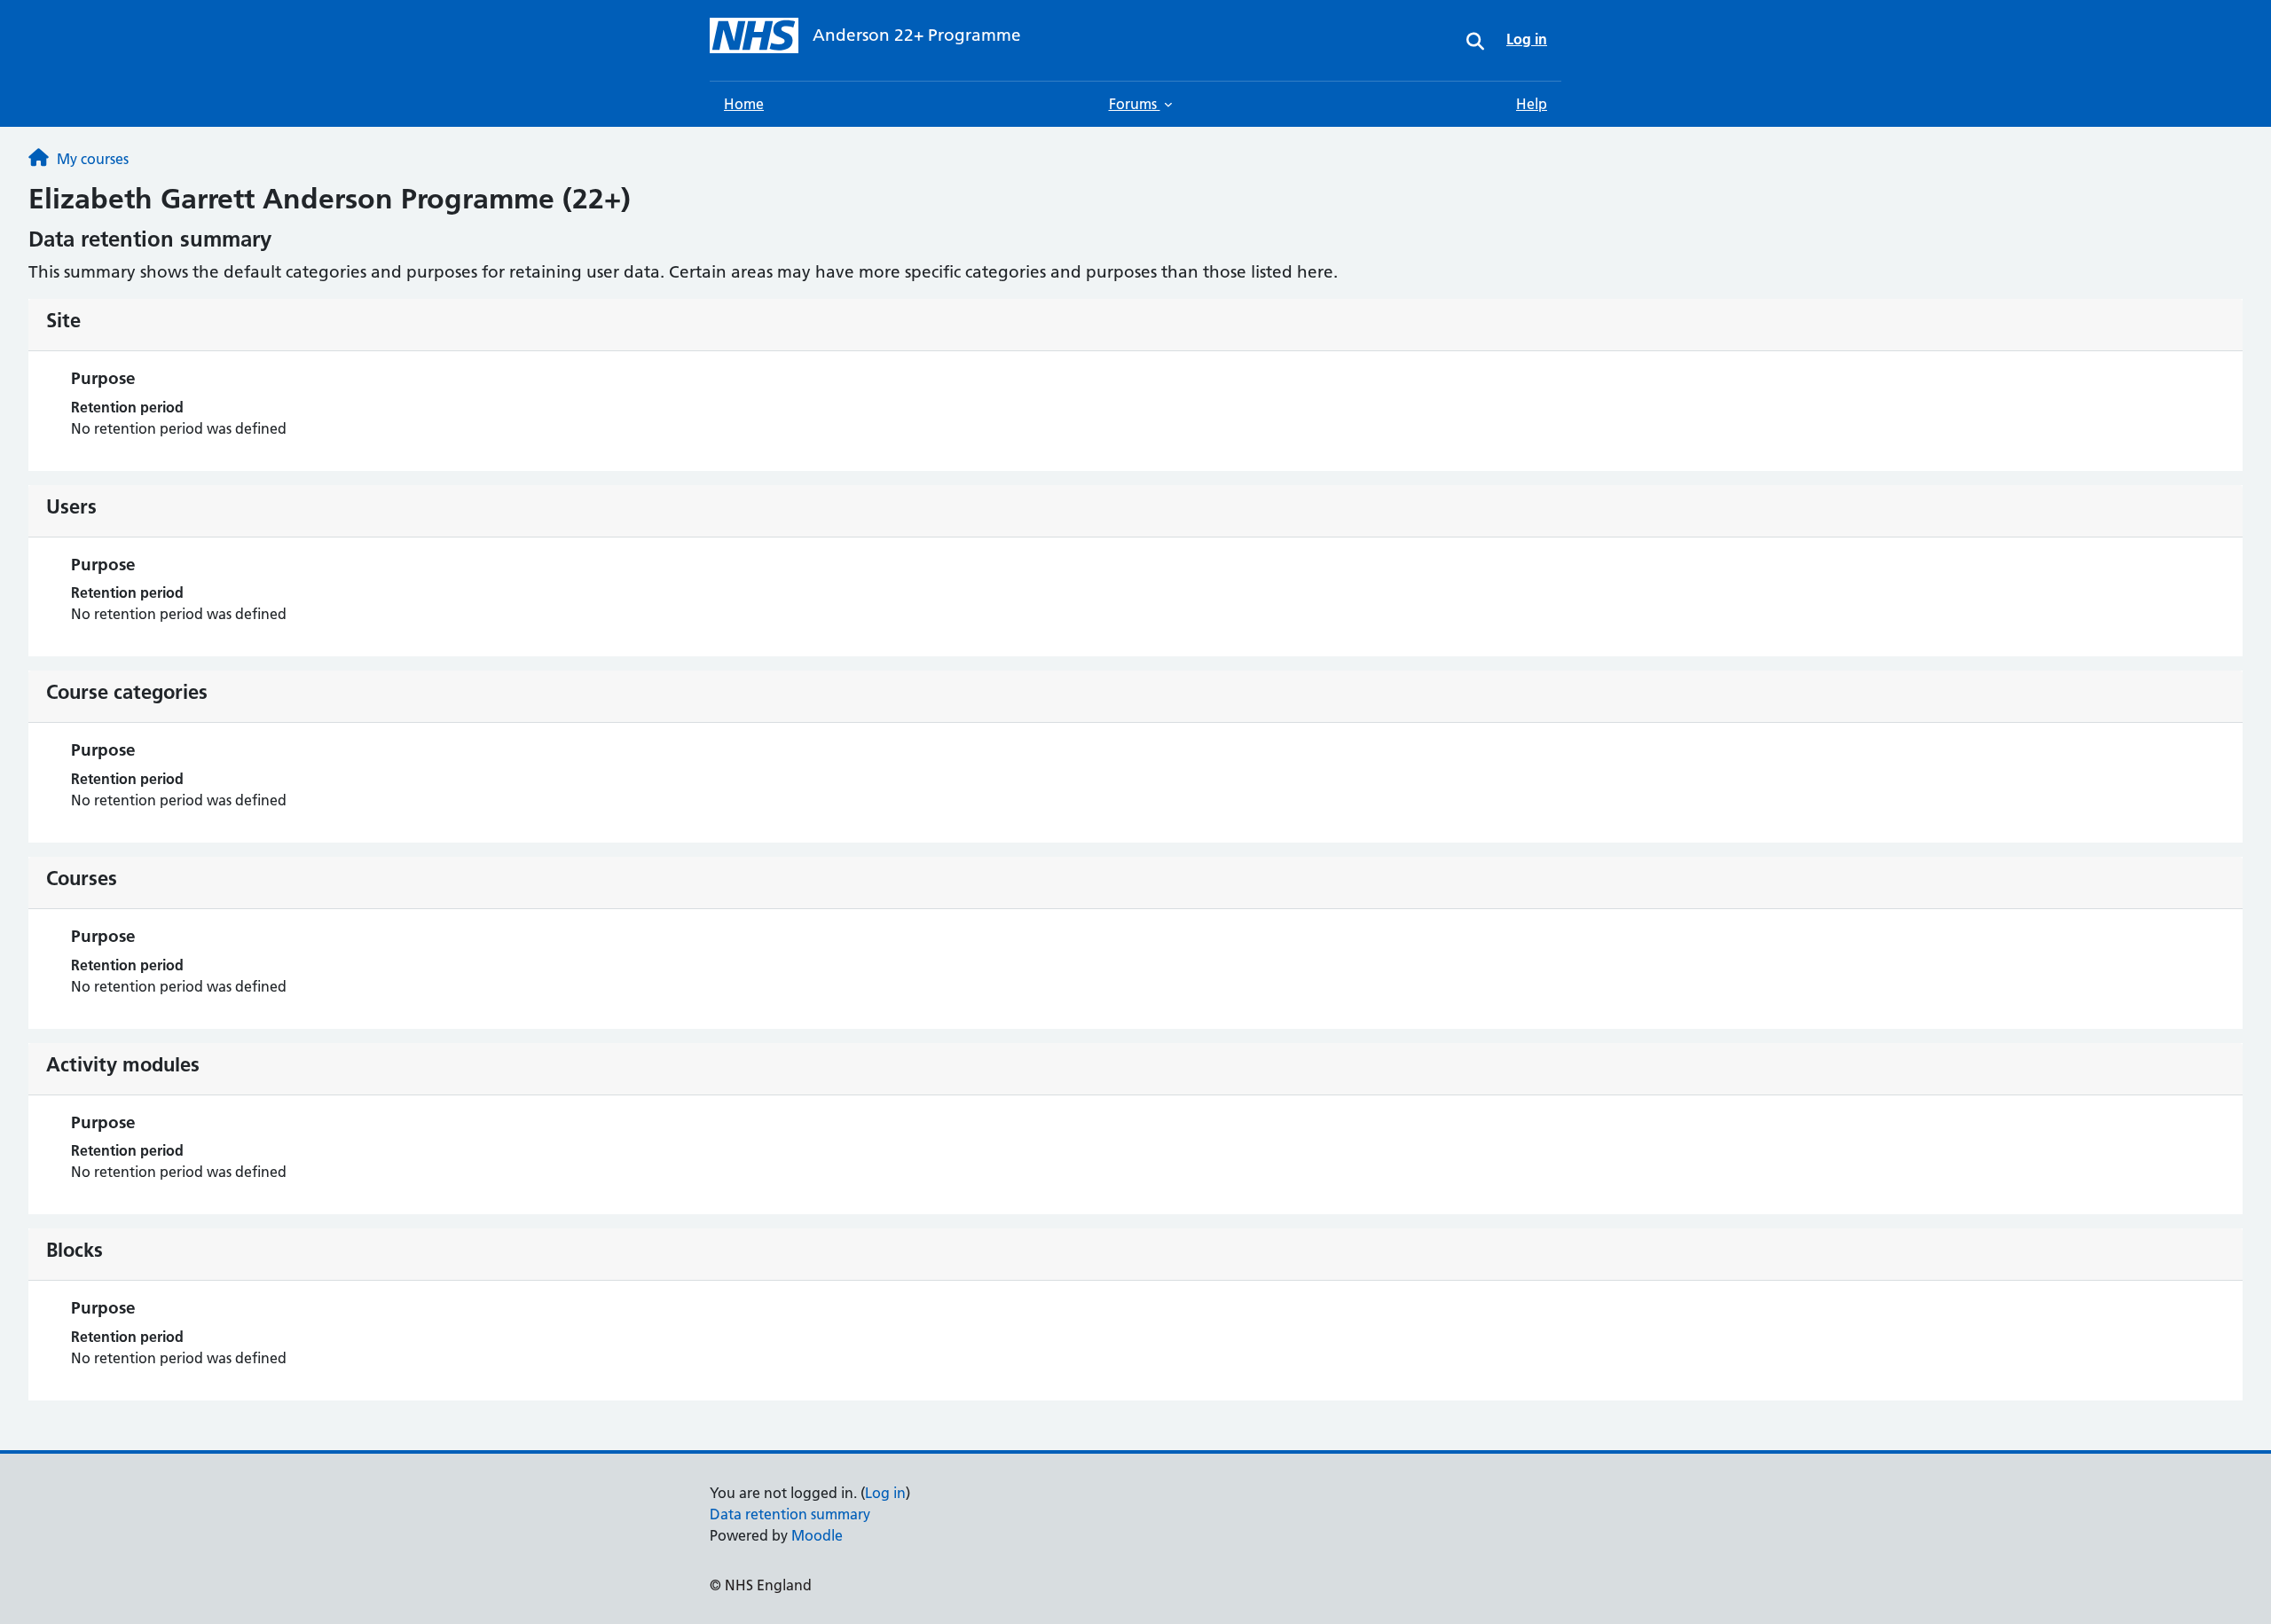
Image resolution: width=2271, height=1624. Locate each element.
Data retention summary (790, 1514)
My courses (93, 159)
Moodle (817, 1535)
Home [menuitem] (744, 104)
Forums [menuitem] (1135, 104)
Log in (885, 1493)
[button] (1475, 40)
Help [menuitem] (1532, 104)
